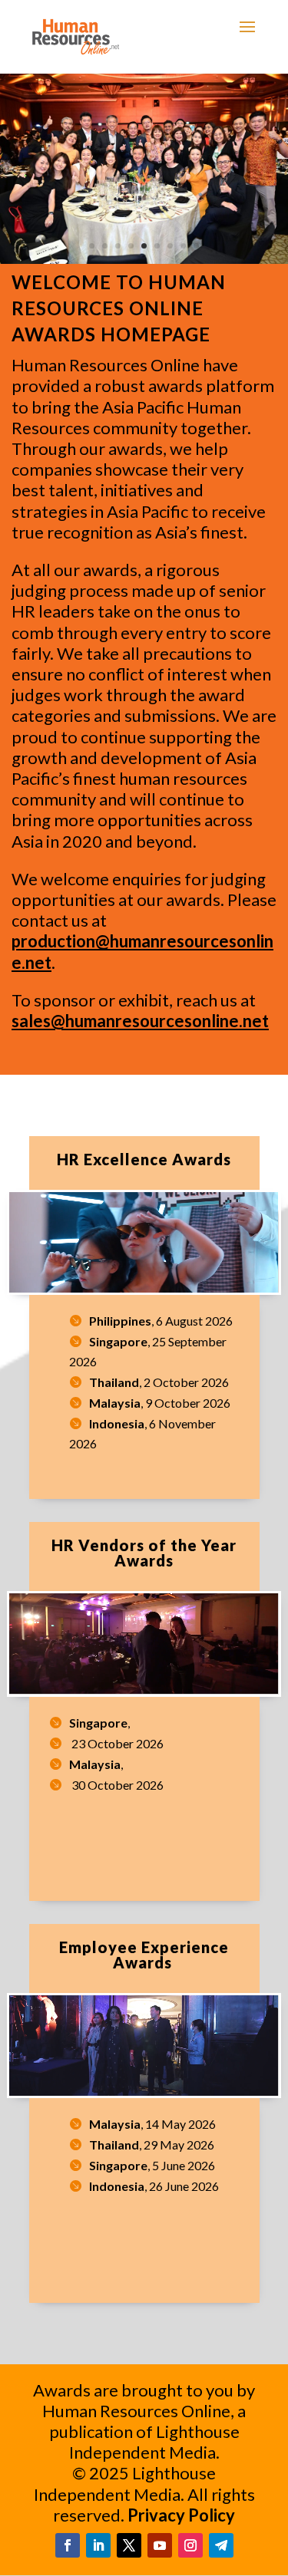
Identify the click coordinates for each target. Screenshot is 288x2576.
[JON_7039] (144, 259)
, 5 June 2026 (152, 2165)
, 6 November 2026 (142, 1433)
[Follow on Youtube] (160, 2545)
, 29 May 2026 (152, 2144)
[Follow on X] (129, 2545)
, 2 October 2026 (159, 1382)
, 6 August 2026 (161, 1321)
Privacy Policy (181, 2515)
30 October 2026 (116, 1785)
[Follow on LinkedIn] (98, 2545)
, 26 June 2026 (154, 2186)
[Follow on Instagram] (190, 2545)
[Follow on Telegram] (221, 2545)
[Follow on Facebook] (68, 2545)
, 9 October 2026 (160, 1403)
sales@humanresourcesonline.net (140, 1021)
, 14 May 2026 (152, 2124)
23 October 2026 (116, 1743)
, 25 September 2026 (148, 1351)
